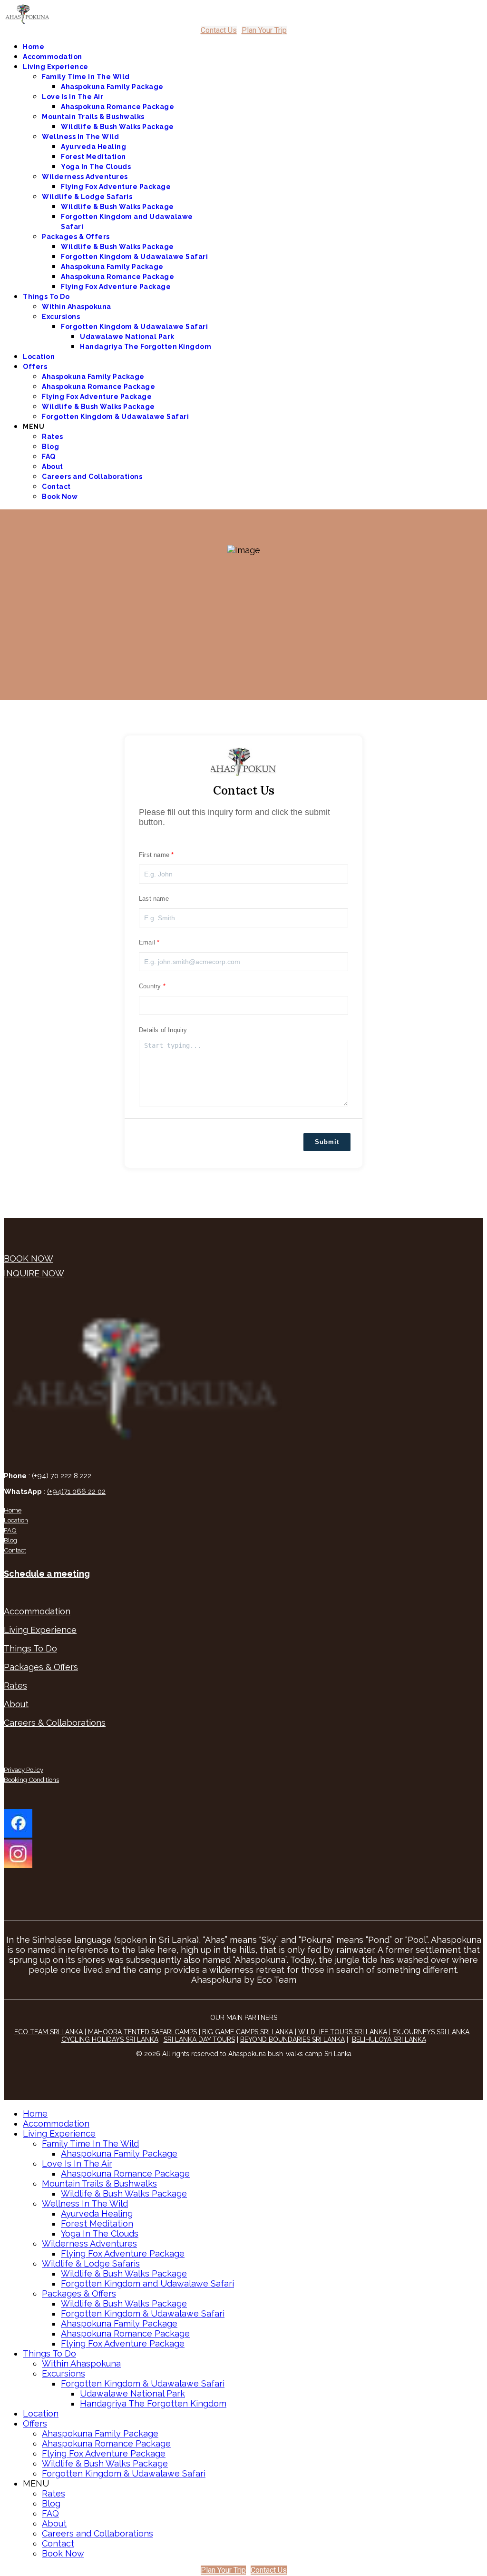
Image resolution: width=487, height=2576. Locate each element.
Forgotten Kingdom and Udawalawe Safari (147, 2283)
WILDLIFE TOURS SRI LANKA (343, 2032)
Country (150, 986)
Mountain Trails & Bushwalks (93, 117)
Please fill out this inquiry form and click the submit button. (234, 817)
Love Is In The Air (73, 97)
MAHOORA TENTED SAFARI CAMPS (142, 2032)
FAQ (49, 457)
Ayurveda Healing (93, 147)
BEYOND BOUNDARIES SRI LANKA (292, 2039)
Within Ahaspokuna (77, 307)
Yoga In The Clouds (96, 167)
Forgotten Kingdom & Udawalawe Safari (134, 257)
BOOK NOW (29, 1258)
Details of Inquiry (163, 1030)
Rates (53, 437)
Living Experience (56, 67)
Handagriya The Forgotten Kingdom (146, 347)
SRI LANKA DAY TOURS (199, 2039)
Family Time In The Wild (86, 77)
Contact (56, 487)
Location (39, 357)
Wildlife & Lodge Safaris (87, 197)
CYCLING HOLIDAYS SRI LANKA (110, 2039)
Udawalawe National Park (127, 337)
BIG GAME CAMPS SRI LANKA (248, 2032)
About (53, 467)
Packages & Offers (76, 237)
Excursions (61, 317)
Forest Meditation (93, 157)
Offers (35, 367)
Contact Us (219, 30)
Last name (154, 899)
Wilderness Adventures (85, 177)
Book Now (60, 497)
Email (147, 942)
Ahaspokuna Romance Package (117, 107)
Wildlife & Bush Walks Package (117, 127)
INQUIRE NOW (34, 1273)
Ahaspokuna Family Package (112, 87)
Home (34, 47)
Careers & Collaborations (55, 1723)
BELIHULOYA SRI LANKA (389, 2039)
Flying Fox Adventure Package (116, 187)
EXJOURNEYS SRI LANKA (431, 2032)
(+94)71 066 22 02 (76, 1492)
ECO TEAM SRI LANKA (49, 2032)
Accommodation (53, 57)
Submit (327, 1142)
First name (154, 855)
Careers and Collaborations (92, 477)
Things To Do (46, 297)
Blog (50, 447)
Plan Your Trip (264, 30)
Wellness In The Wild (80, 137)
